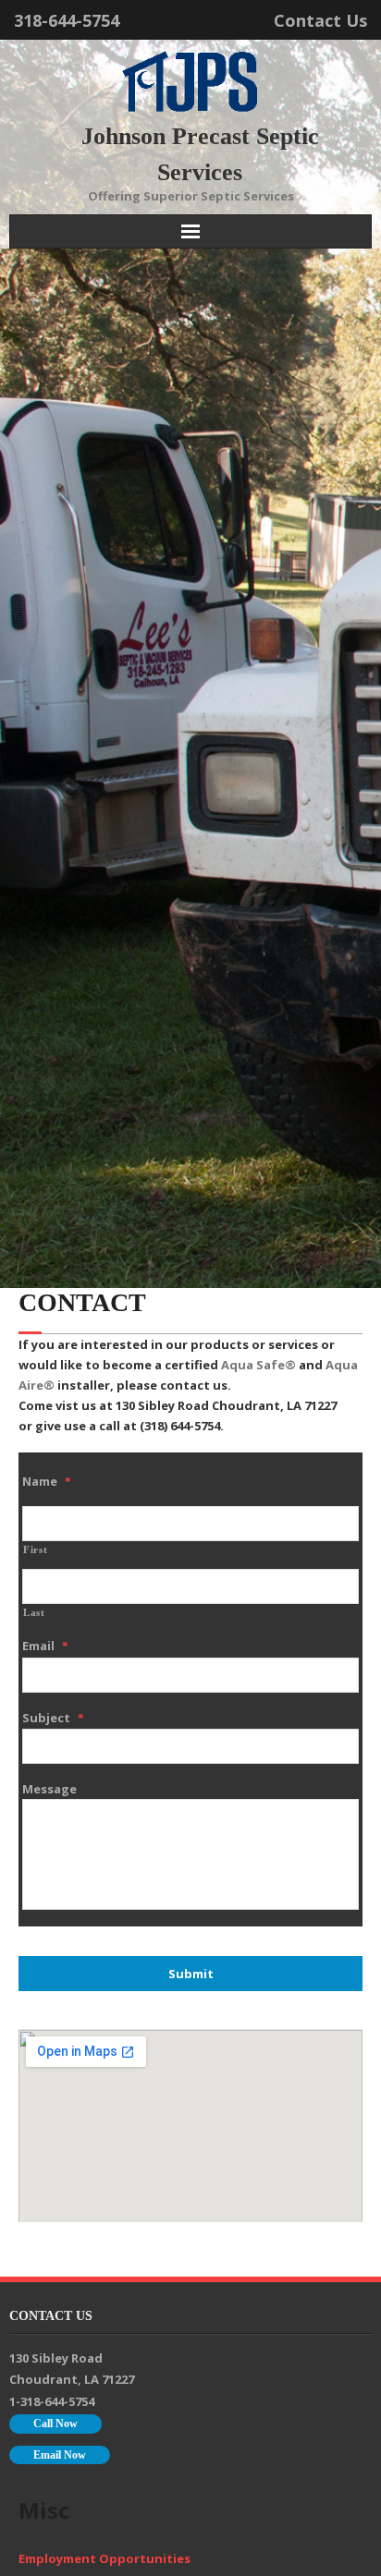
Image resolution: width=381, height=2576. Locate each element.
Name (47, 1481)
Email (45, 1646)
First (35, 1550)
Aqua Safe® (258, 1365)
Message (49, 1789)
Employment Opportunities (104, 2558)
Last (34, 1613)
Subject (53, 1718)
